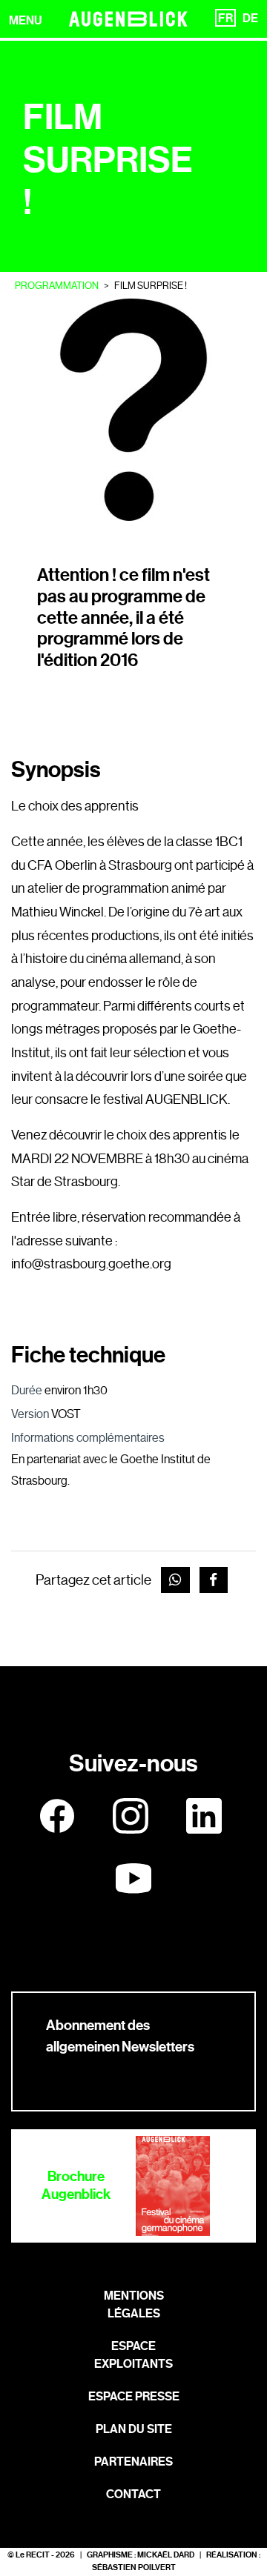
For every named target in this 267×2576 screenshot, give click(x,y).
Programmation (57, 286)
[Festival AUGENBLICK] (128, 19)
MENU (26, 20)
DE (250, 18)
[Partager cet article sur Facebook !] (214, 1580)
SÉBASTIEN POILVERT (134, 2567)
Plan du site (134, 2429)
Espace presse (134, 2396)
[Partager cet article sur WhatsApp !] (175, 1580)
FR (225, 18)
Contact (133, 2494)
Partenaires (133, 2462)
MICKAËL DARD (166, 2555)
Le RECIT (33, 2555)
